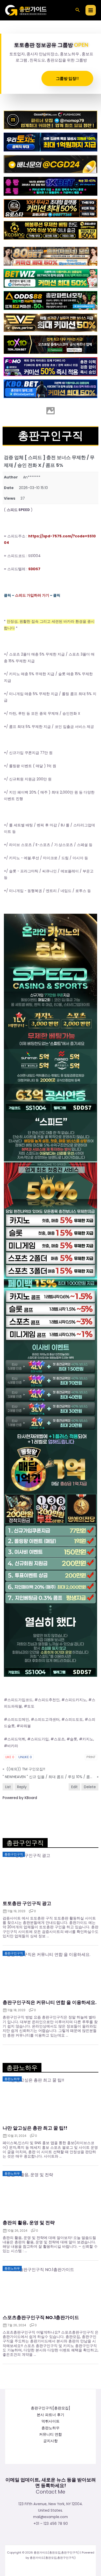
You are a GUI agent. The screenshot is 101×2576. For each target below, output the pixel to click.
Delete (90, 1787)
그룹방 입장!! (67, 78)
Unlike (25, 1757)
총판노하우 (51, 2428)
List (8, 1787)
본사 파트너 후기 (51, 2415)
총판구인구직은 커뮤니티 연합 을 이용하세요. (50, 2002)
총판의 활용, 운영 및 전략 (29, 2223)
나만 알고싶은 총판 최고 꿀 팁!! (35, 2128)
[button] (78, 10)
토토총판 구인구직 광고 (27, 1903)
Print (91, 1757)
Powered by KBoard (20, 1798)
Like (10, 1757)
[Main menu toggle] (91, 10)
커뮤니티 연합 (51, 2434)
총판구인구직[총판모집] (51, 2408)
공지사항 (51, 2441)
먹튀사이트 (51, 2421)
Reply (22, 1787)
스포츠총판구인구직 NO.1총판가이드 (41, 2318)
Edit (74, 1787)
